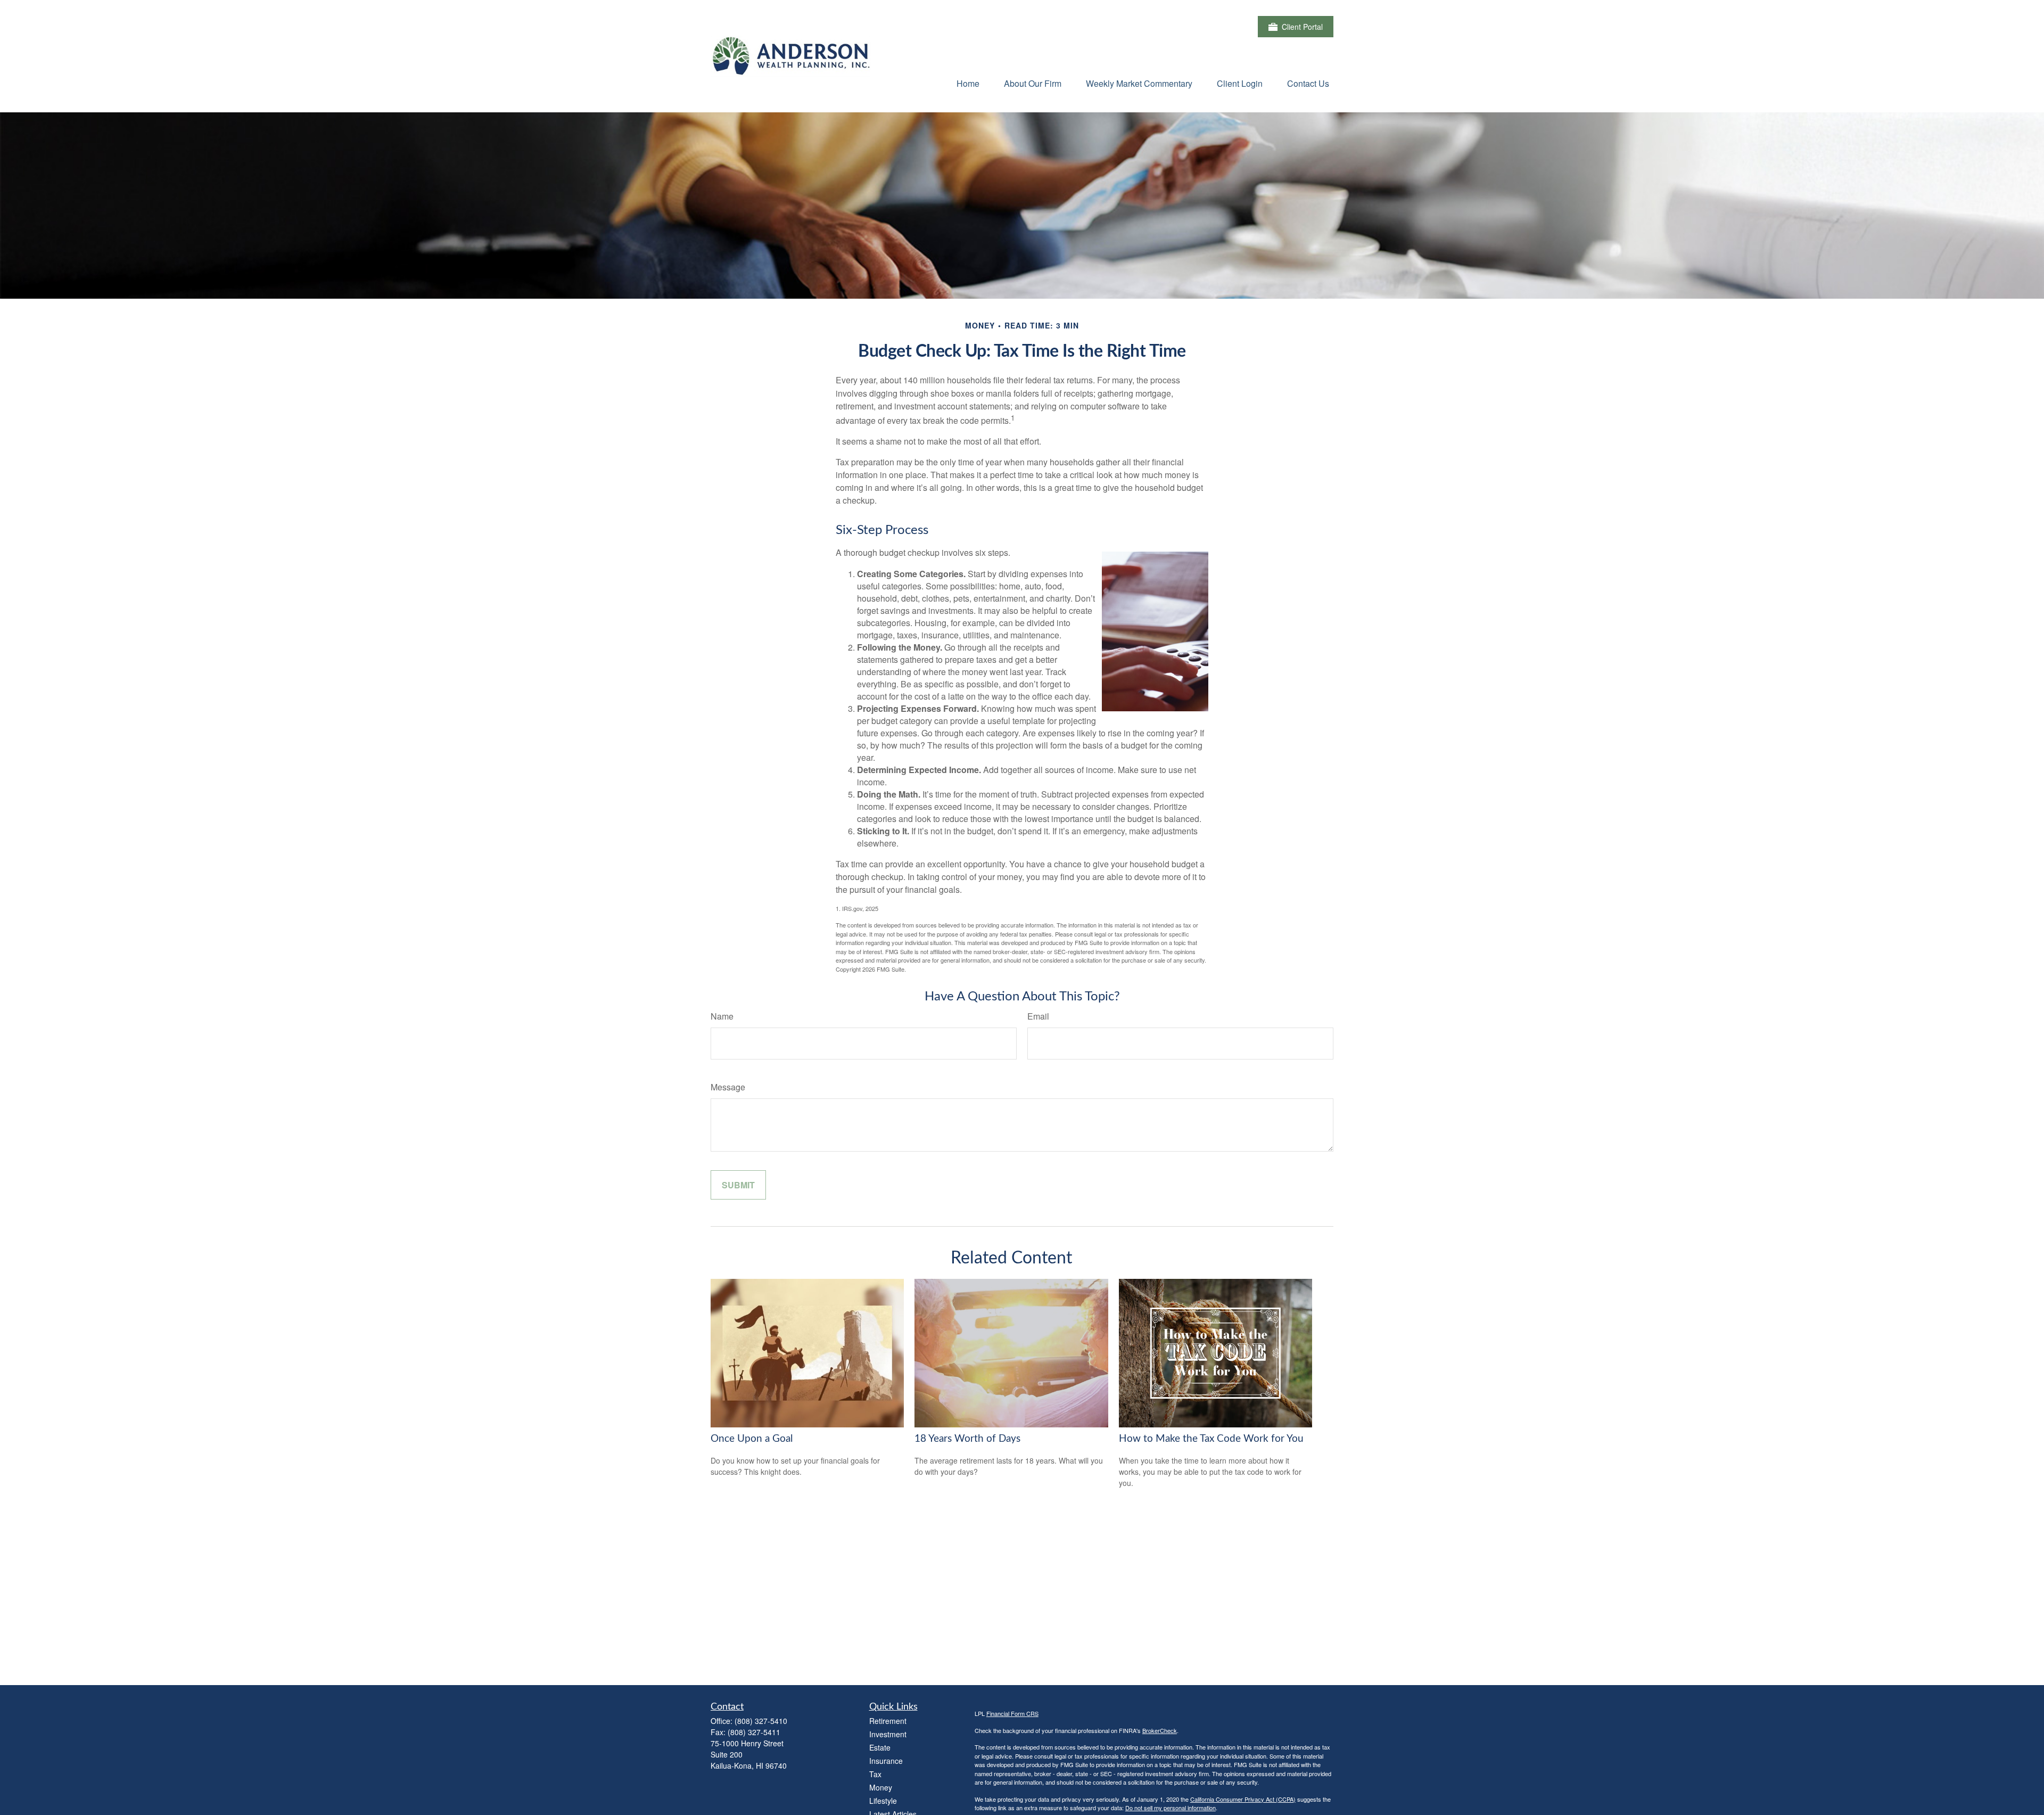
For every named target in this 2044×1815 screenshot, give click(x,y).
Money (881, 1787)
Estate (880, 1747)
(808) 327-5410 (761, 1721)
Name (722, 1016)
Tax (875, 1774)
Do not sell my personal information (1171, 1808)
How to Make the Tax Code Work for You (1211, 1439)
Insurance (886, 1761)
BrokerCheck (1160, 1730)
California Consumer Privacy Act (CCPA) (1243, 1799)
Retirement (888, 1721)
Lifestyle (883, 1801)
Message (728, 1087)
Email (1038, 1016)
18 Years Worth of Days (967, 1439)
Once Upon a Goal (752, 1439)
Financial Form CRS (1012, 1713)
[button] (968, 83)
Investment (888, 1734)
